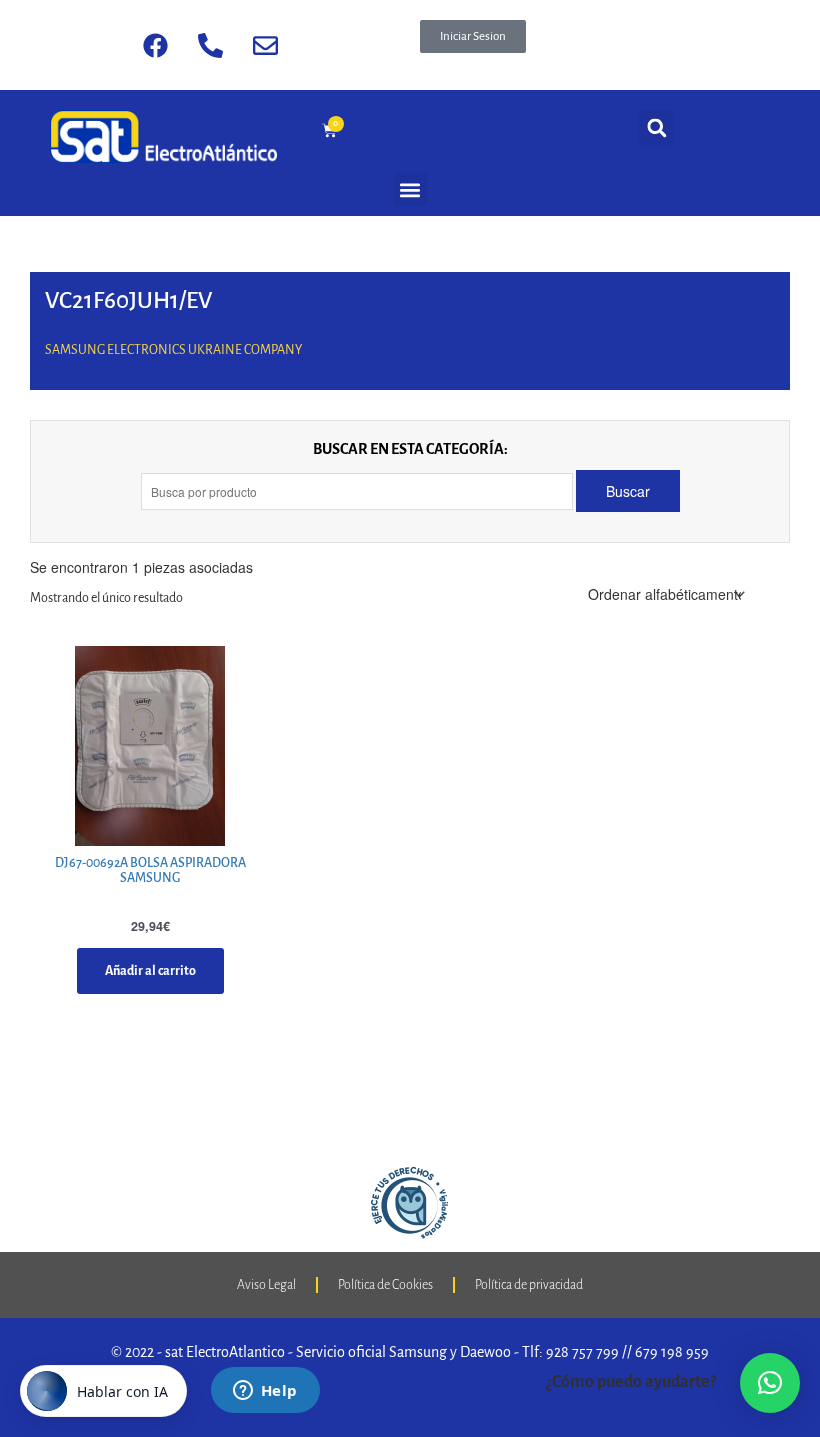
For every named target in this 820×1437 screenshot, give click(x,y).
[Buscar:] (358, 491)
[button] (473, 36)
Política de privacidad (529, 1285)
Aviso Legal (266, 1285)
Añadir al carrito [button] (150, 971)
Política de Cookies (385, 1285)
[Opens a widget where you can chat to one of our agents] (265, 1392)
